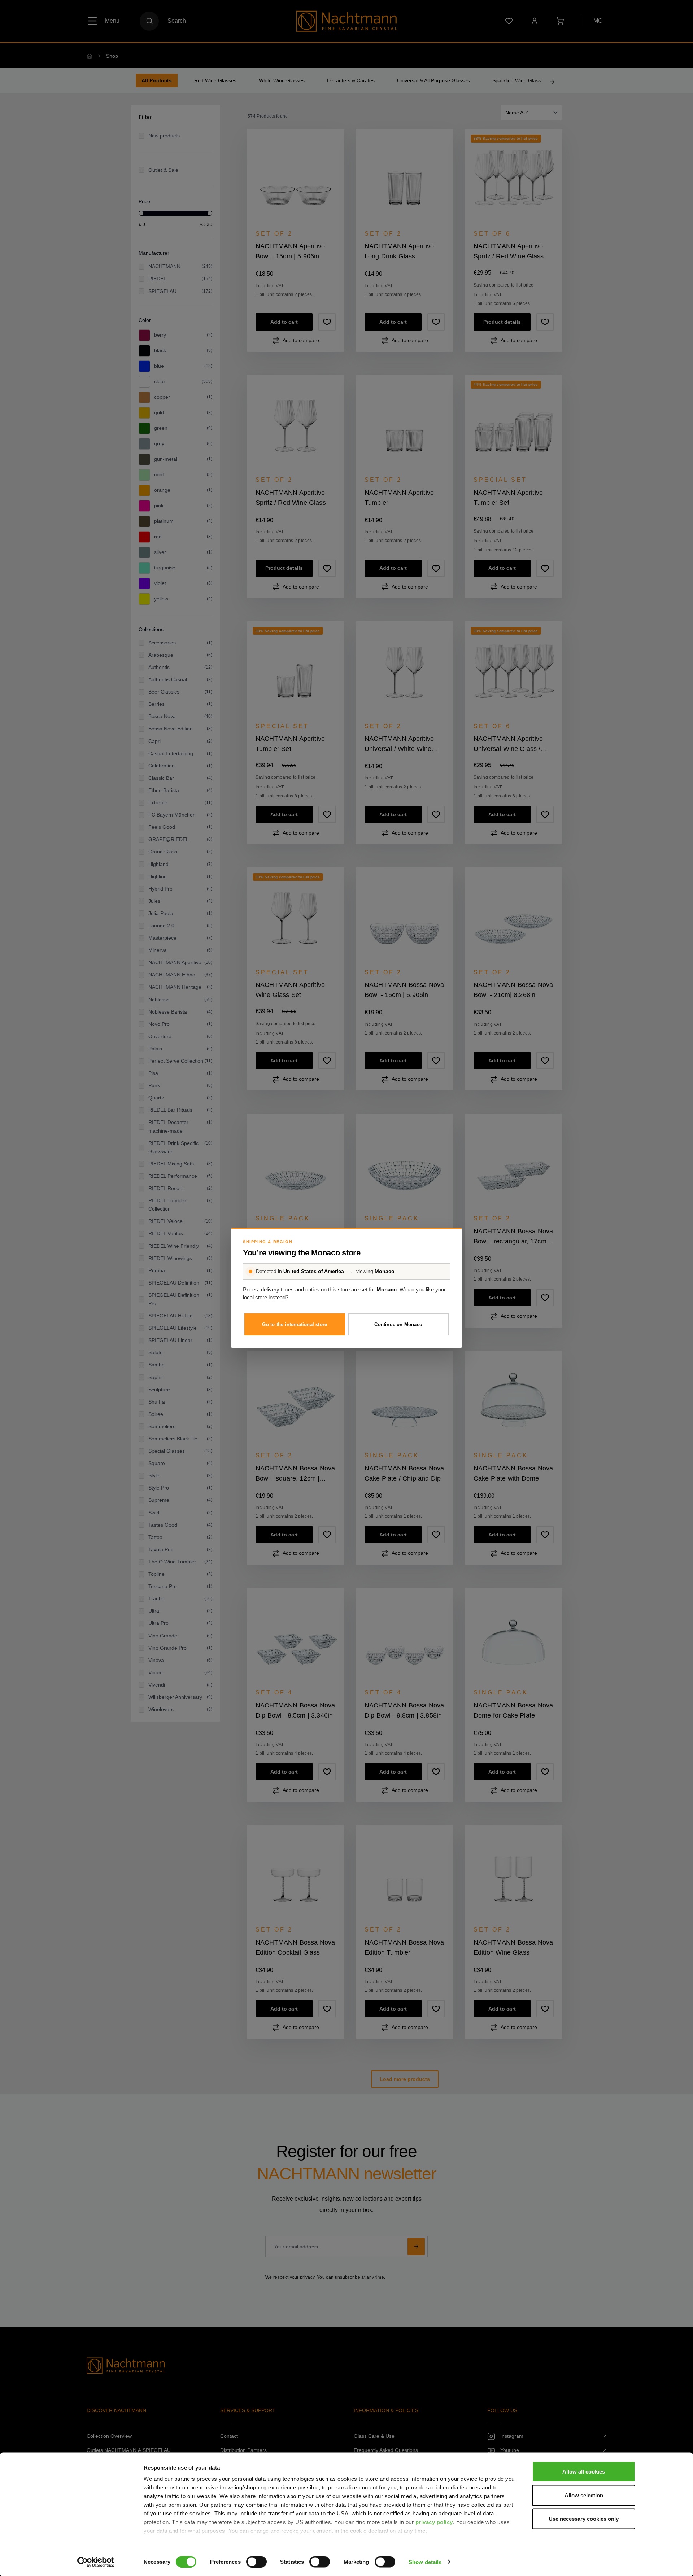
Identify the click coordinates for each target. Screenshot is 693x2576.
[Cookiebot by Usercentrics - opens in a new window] (96, 2562)
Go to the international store (295, 1324)
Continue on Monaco (398, 1324)
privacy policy (434, 2522)
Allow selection (584, 2495)
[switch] (256, 2562)
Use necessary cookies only (584, 2519)
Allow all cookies (584, 2472)
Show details (425, 2562)
